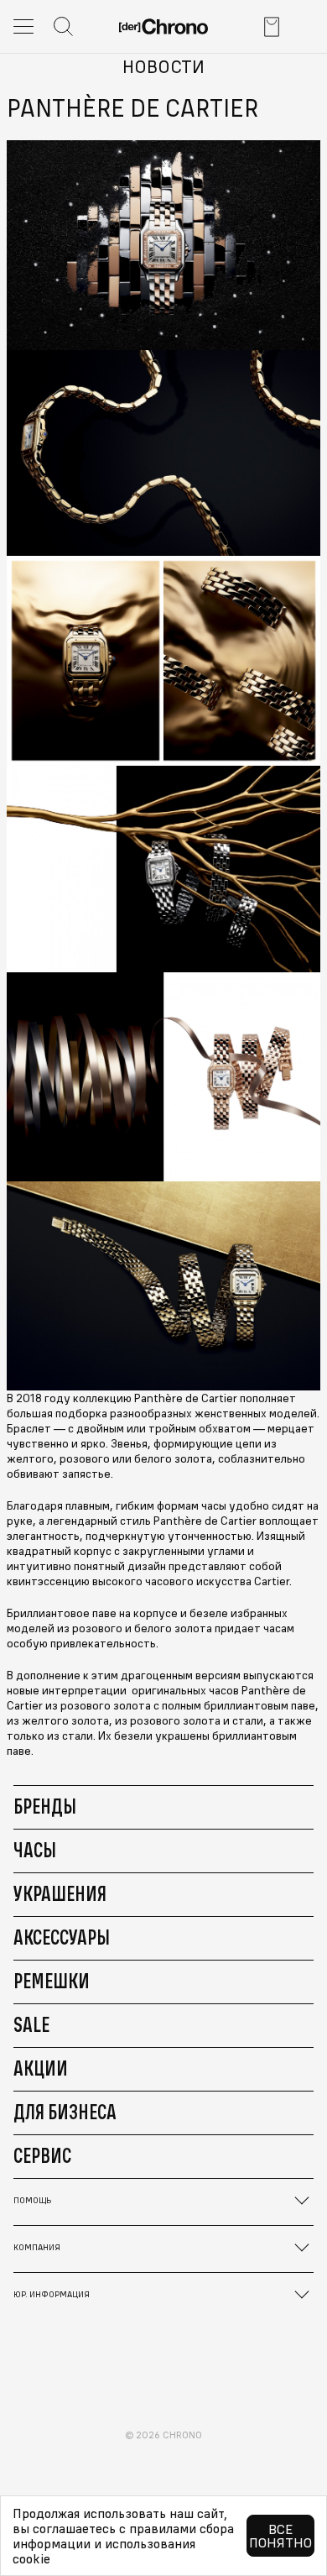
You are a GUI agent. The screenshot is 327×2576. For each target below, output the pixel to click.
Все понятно (280, 2536)
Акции (41, 2068)
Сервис (42, 2155)
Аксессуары (62, 1937)
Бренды (45, 1806)
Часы (35, 1850)
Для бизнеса (65, 2112)
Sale (31, 2024)
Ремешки (52, 1981)
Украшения (60, 1893)
